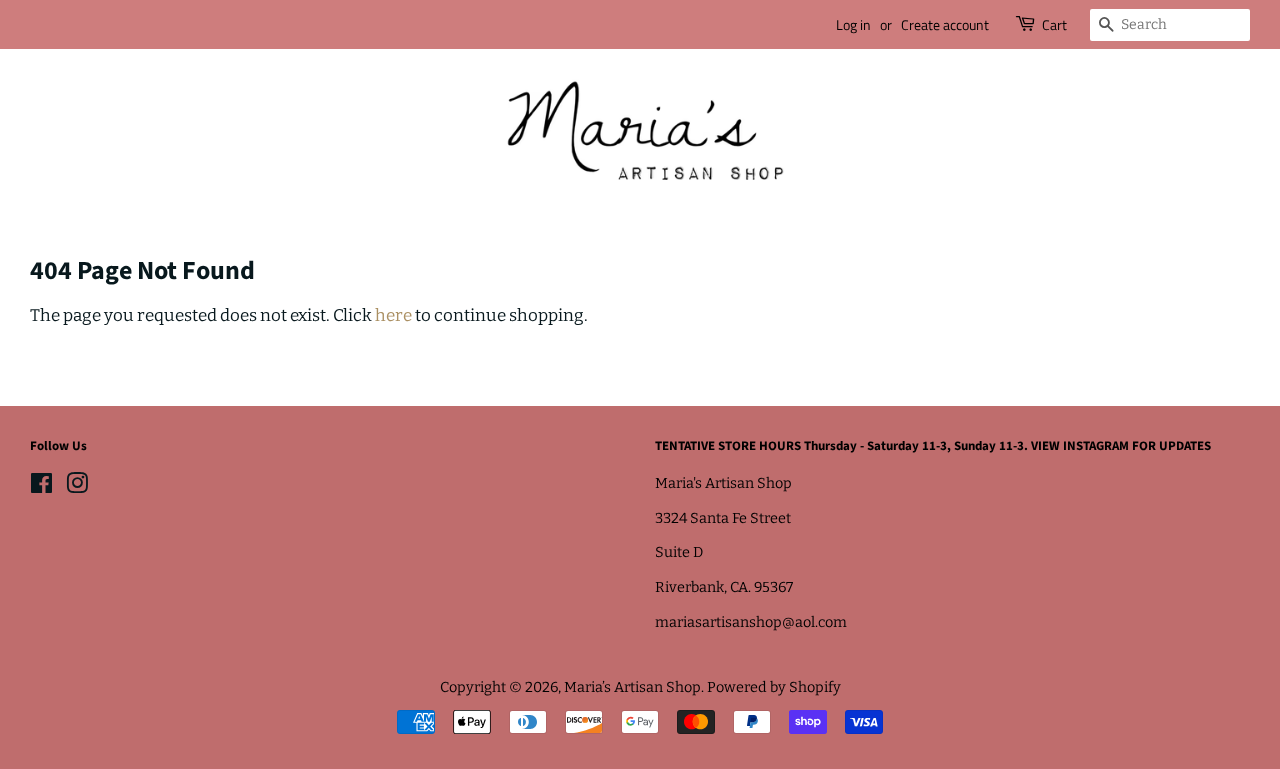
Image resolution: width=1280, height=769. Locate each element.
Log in (853, 24)
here (393, 315)
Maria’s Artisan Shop (632, 687)
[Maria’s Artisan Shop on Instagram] (77, 487)
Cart (1054, 24)
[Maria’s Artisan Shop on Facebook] (41, 487)
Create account (945, 24)
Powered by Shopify (774, 687)
